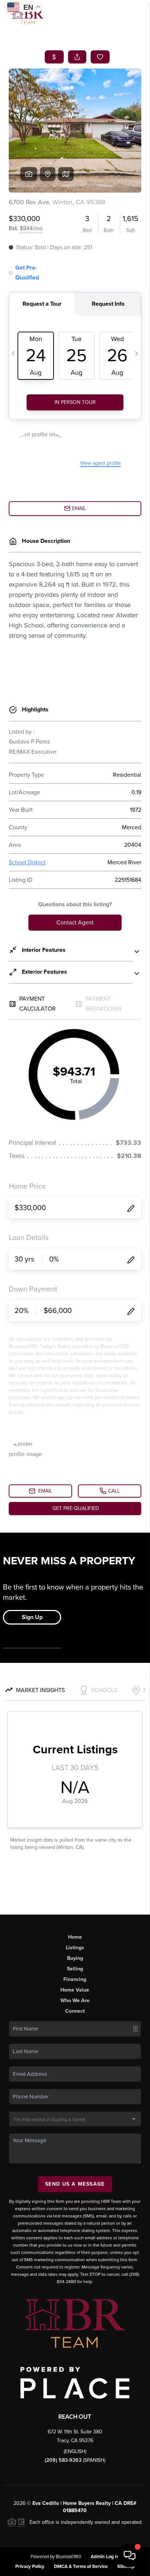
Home (75, 1937)
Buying (75, 1958)
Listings (75, 1948)
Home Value (75, 1990)
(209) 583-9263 (64, 2460)
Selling (75, 1969)
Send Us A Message (75, 2184)
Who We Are (75, 2000)
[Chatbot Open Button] (130, 2556)
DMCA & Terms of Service (81, 2567)
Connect (75, 2011)
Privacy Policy (30, 2567)
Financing (75, 1979)
